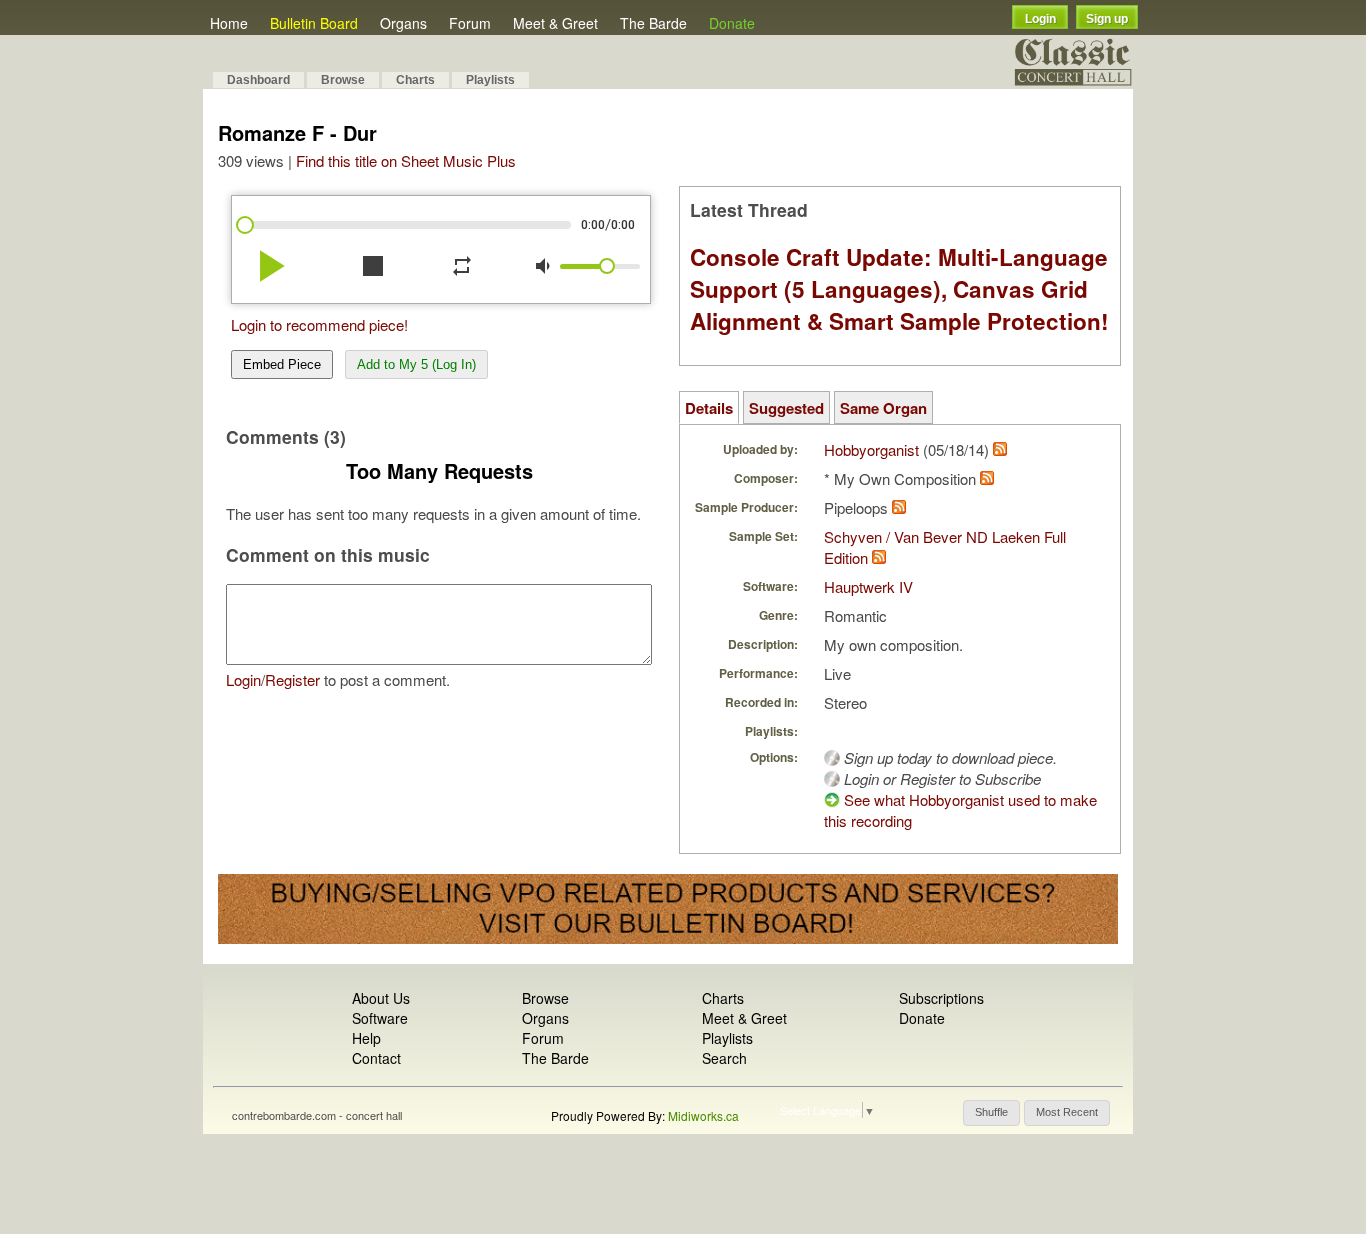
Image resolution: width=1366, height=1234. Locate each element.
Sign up (1107, 19)
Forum (470, 23)
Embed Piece (282, 364)
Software (380, 1018)
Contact (376, 1058)
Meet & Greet (555, 23)
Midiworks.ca (703, 1115)
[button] (991, 1113)
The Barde (653, 23)
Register (292, 679)
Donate (732, 23)
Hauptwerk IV (868, 586)
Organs (403, 23)
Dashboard (258, 80)
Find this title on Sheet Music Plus (406, 160)
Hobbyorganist (871, 449)
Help (366, 1038)
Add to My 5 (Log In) (416, 364)
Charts (415, 80)
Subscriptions (941, 998)
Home (229, 23)
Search (724, 1058)
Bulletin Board (314, 23)
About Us (381, 998)
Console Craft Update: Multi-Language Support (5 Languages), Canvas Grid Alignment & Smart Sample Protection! (899, 289)
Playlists (490, 80)
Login (1040, 19)
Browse (343, 80)
